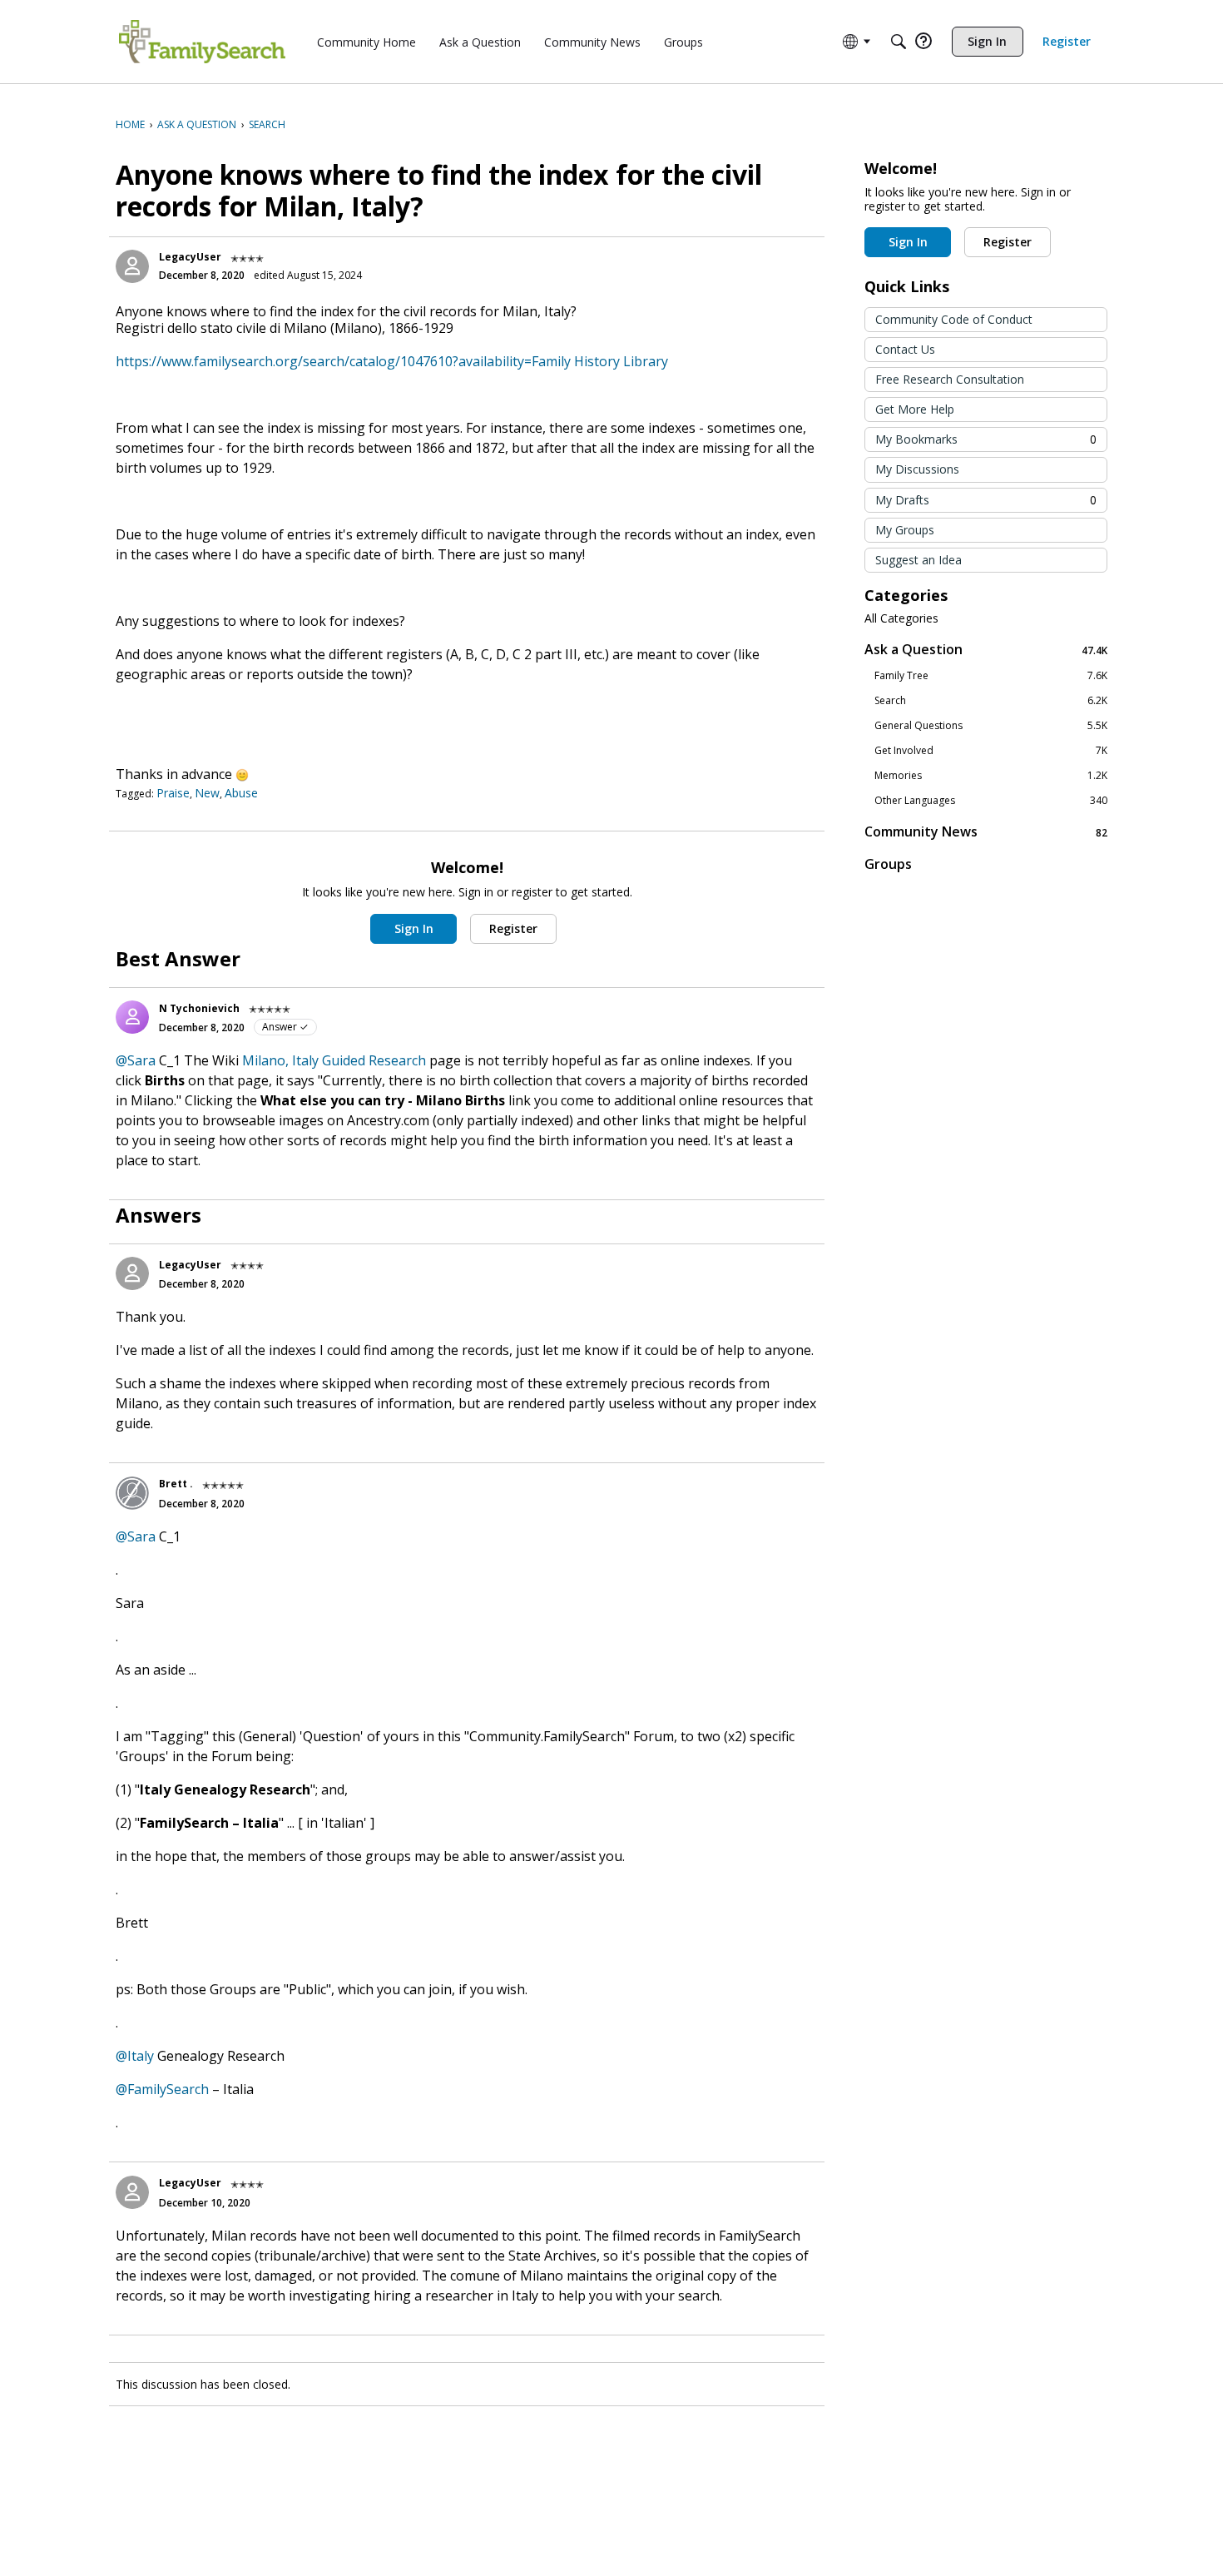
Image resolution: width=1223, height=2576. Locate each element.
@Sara (136, 1060)
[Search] (899, 42)
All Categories (901, 618)
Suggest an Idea (918, 560)
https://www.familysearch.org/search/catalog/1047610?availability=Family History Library (392, 361)
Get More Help (915, 409)
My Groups (905, 530)
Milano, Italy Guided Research (334, 1060)
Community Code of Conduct (954, 319)
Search (991, 701)
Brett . (176, 1484)
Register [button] (513, 928)
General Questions (991, 726)
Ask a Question (986, 650)
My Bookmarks (986, 439)
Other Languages (991, 801)
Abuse (241, 793)
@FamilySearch (162, 2089)
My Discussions (917, 469)
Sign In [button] (414, 928)
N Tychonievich (199, 1008)
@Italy (135, 2056)
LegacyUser (190, 257)
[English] (202, 42)
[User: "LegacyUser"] (132, 266)
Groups (888, 864)
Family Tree (991, 676)
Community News (986, 832)
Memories (991, 776)
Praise (173, 793)
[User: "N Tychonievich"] (132, 1017)
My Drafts (986, 500)
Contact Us (905, 349)
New (207, 793)
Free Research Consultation (950, 379)
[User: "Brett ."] (132, 1493)
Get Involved (991, 751)
